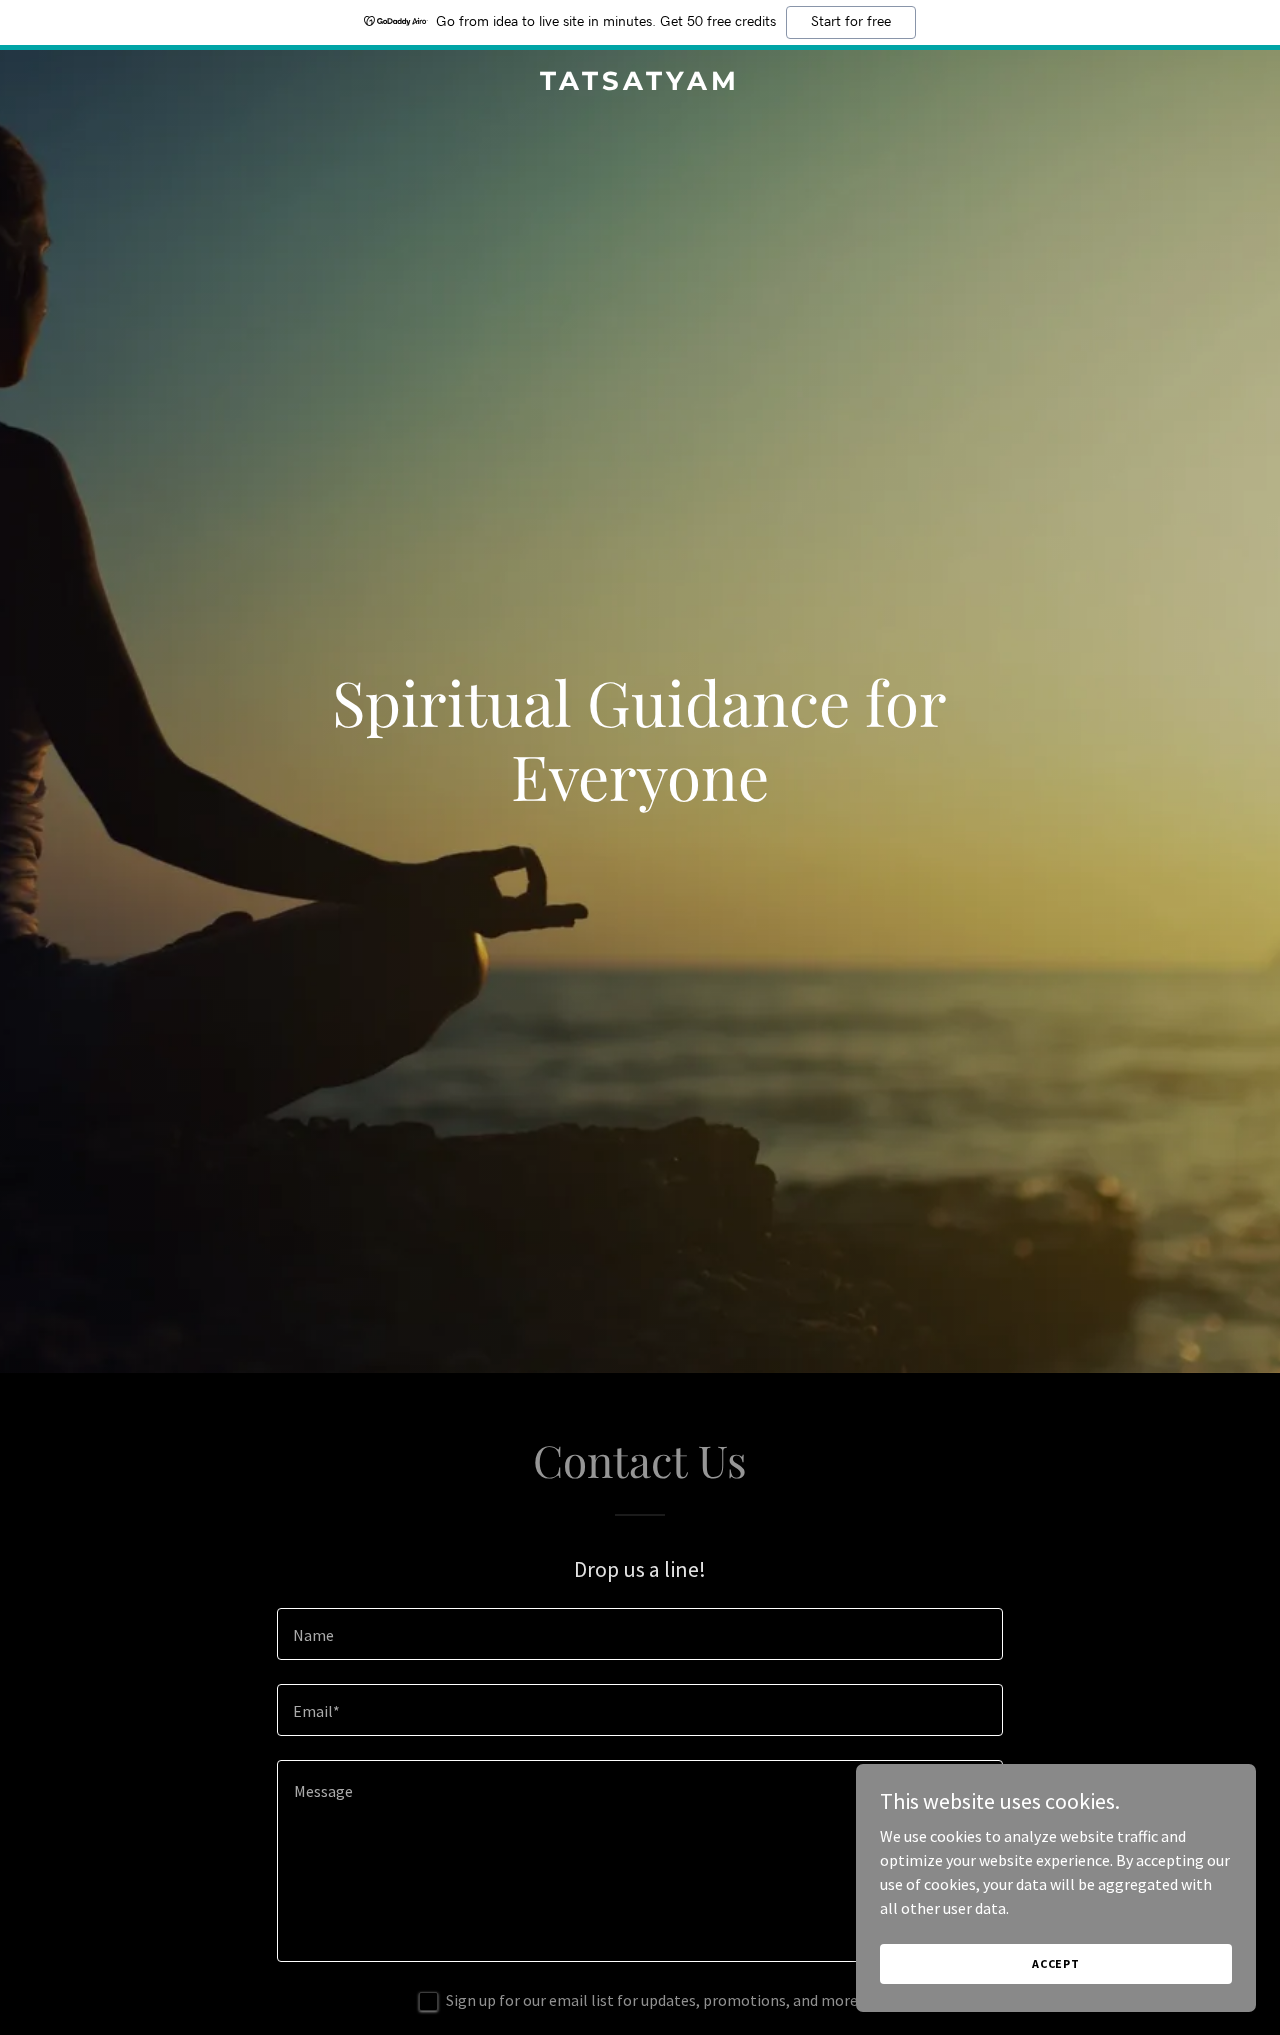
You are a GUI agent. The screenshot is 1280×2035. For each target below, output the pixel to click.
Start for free (851, 22)
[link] (640, 84)
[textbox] (639, 1634)
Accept (1056, 1963)
